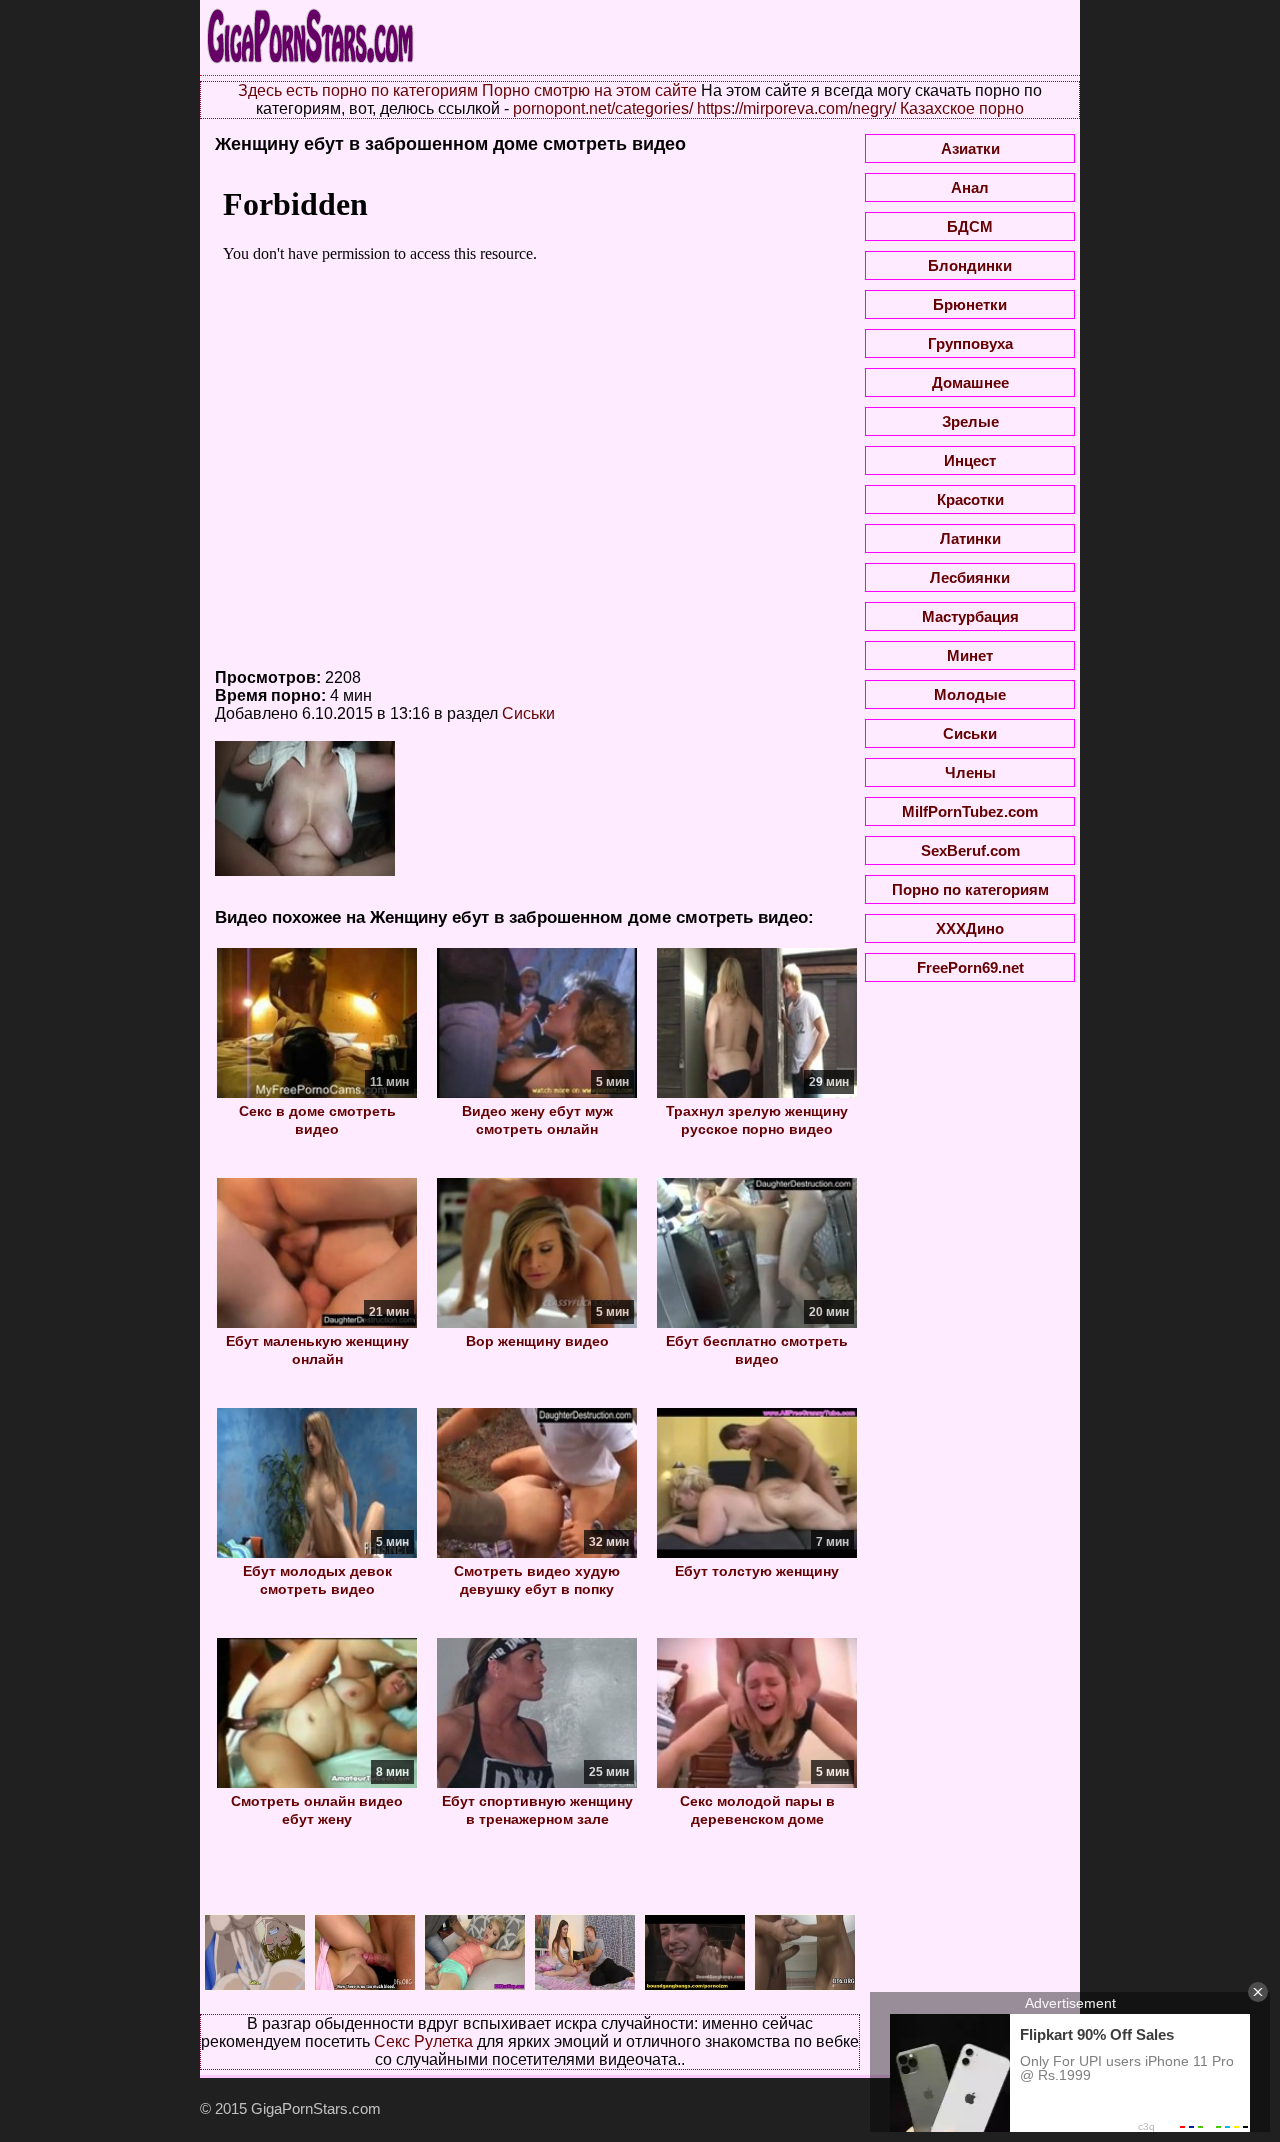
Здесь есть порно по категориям (358, 90)
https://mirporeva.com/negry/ (796, 108)
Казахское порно (962, 108)
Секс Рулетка (423, 2041)
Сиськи (528, 713)
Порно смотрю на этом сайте (589, 90)
